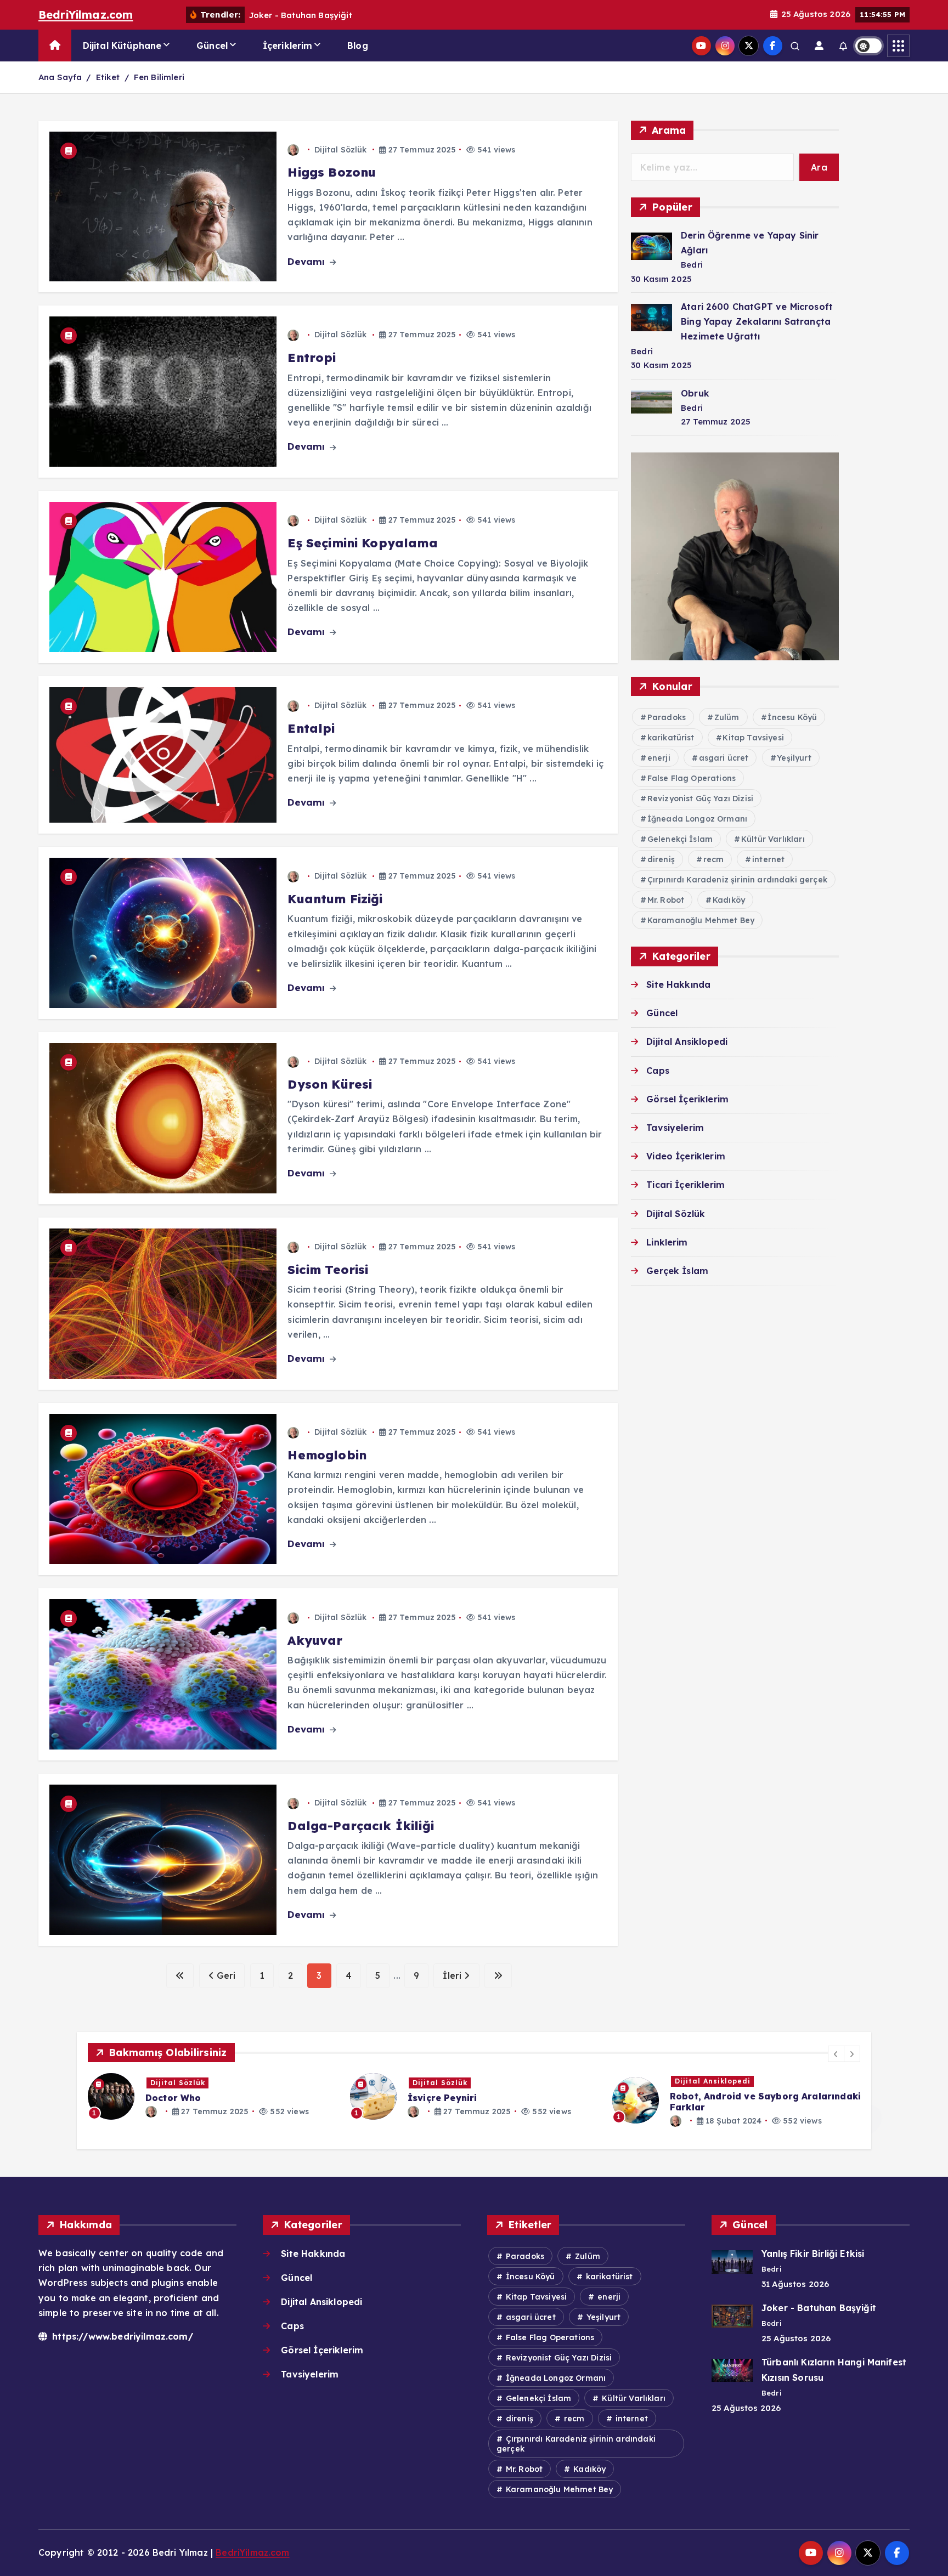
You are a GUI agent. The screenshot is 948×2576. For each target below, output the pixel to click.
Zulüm (727, 717)
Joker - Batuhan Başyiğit (819, 2308)
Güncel (212, 46)
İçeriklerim (288, 46)
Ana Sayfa (60, 77)
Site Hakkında (678, 984)
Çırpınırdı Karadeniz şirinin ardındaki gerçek (737, 880)
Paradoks (667, 717)
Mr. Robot (666, 900)
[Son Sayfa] (498, 1976)
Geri (225, 1975)
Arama (669, 130)
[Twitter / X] (749, 46)
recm (714, 859)
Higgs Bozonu (332, 172)
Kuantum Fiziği (335, 899)
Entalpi (311, 728)
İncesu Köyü (792, 717)
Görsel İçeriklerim (687, 1099)
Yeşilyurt (794, 758)
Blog (358, 46)
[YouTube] (701, 46)
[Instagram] (725, 46)
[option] (212, 2096)
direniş (661, 859)
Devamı (307, 261)
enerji (659, 758)
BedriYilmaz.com (86, 15)
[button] (836, 2054)
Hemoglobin (327, 1455)
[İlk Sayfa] (180, 1976)
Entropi (312, 358)
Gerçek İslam (677, 1271)
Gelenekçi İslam (680, 839)
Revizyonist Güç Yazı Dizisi (700, 799)
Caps (658, 1071)
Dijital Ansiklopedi (687, 1041)
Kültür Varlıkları (773, 839)
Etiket (108, 77)
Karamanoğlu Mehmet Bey (701, 920)
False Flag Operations (692, 778)
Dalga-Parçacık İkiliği (363, 1826)
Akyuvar (315, 1640)
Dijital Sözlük (340, 150)
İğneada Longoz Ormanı (697, 819)
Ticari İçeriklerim (685, 1185)
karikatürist (671, 738)
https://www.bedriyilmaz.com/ (121, 2336)
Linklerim (667, 1242)
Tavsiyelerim (675, 1128)
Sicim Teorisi (328, 1270)
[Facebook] (773, 46)
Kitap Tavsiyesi (753, 738)
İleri (453, 1975)
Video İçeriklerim (686, 1156)
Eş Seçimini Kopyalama (362, 543)
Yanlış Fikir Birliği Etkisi (813, 2254)
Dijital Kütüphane (122, 46)
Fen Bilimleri (159, 77)
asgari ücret (724, 758)
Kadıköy (729, 900)
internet (768, 859)
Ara (819, 167)
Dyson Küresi (330, 1084)
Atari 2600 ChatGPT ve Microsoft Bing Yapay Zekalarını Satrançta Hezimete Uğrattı (757, 321)
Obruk (695, 393)
